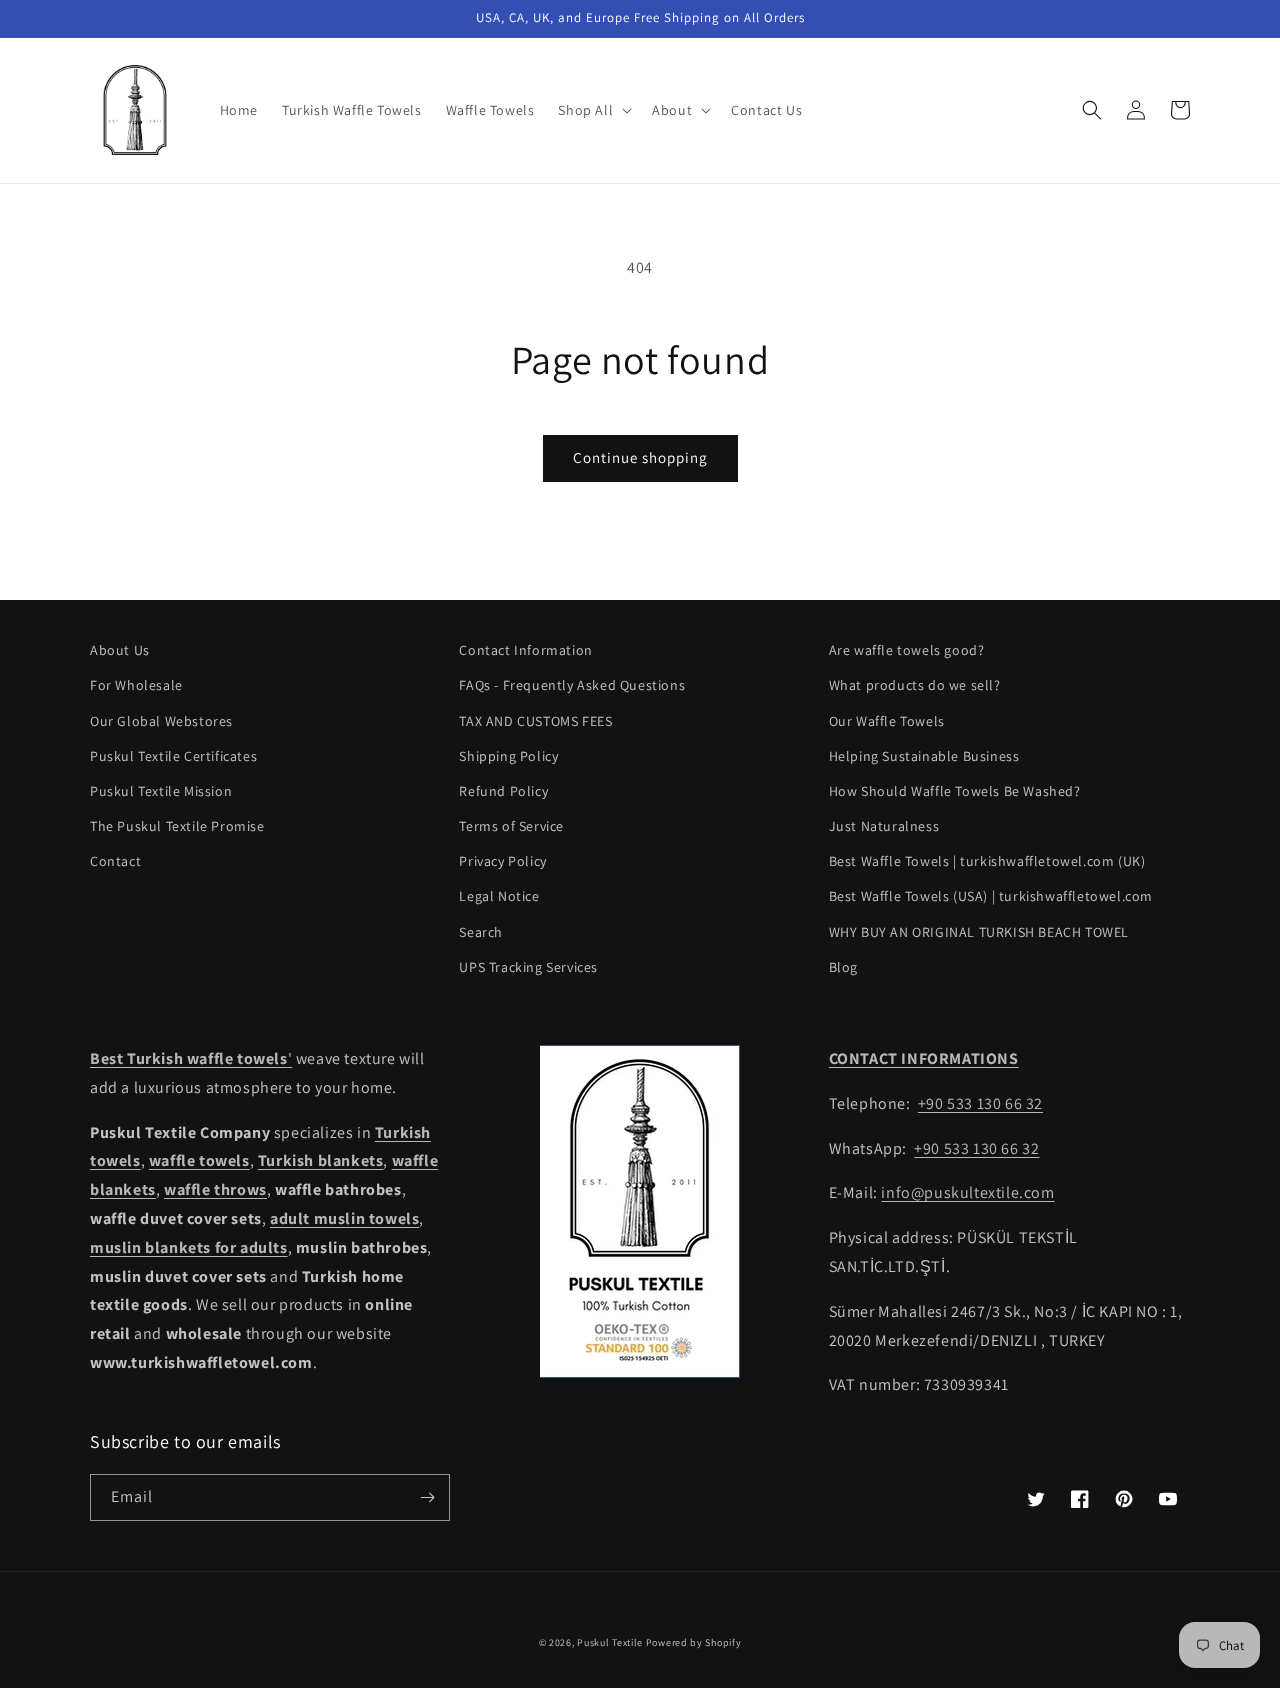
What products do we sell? (915, 685)
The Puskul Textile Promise (177, 826)
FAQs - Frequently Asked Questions (572, 685)
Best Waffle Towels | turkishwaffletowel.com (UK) (987, 861)
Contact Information (525, 650)
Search (481, 932)
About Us (120, 650)
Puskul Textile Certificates (173, 756)
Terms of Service (511, 826)
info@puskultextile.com (967, 1192)
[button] (593, 110)
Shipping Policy (508, 756)
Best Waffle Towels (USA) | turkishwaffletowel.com (991, 896)
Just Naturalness (884, 826)
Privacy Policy (502, 861)
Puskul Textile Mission (161, 791)
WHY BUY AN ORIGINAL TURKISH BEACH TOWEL (979, 932)
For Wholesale (136, 685)
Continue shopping (640, 457)
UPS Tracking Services (528, 967)
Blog (843, 967)
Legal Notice (499, 896)
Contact (115, 861)
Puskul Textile (610, 1642)
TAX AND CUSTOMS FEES (535, 721)
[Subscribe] (427, 1497)
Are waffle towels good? (907, 650)
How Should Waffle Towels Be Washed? (955, 791)
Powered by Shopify (694, 1642)
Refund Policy (503, 791)
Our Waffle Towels (887, 721)
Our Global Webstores (161, 721)
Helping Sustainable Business (924, 756)
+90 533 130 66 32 (980, 1103)
